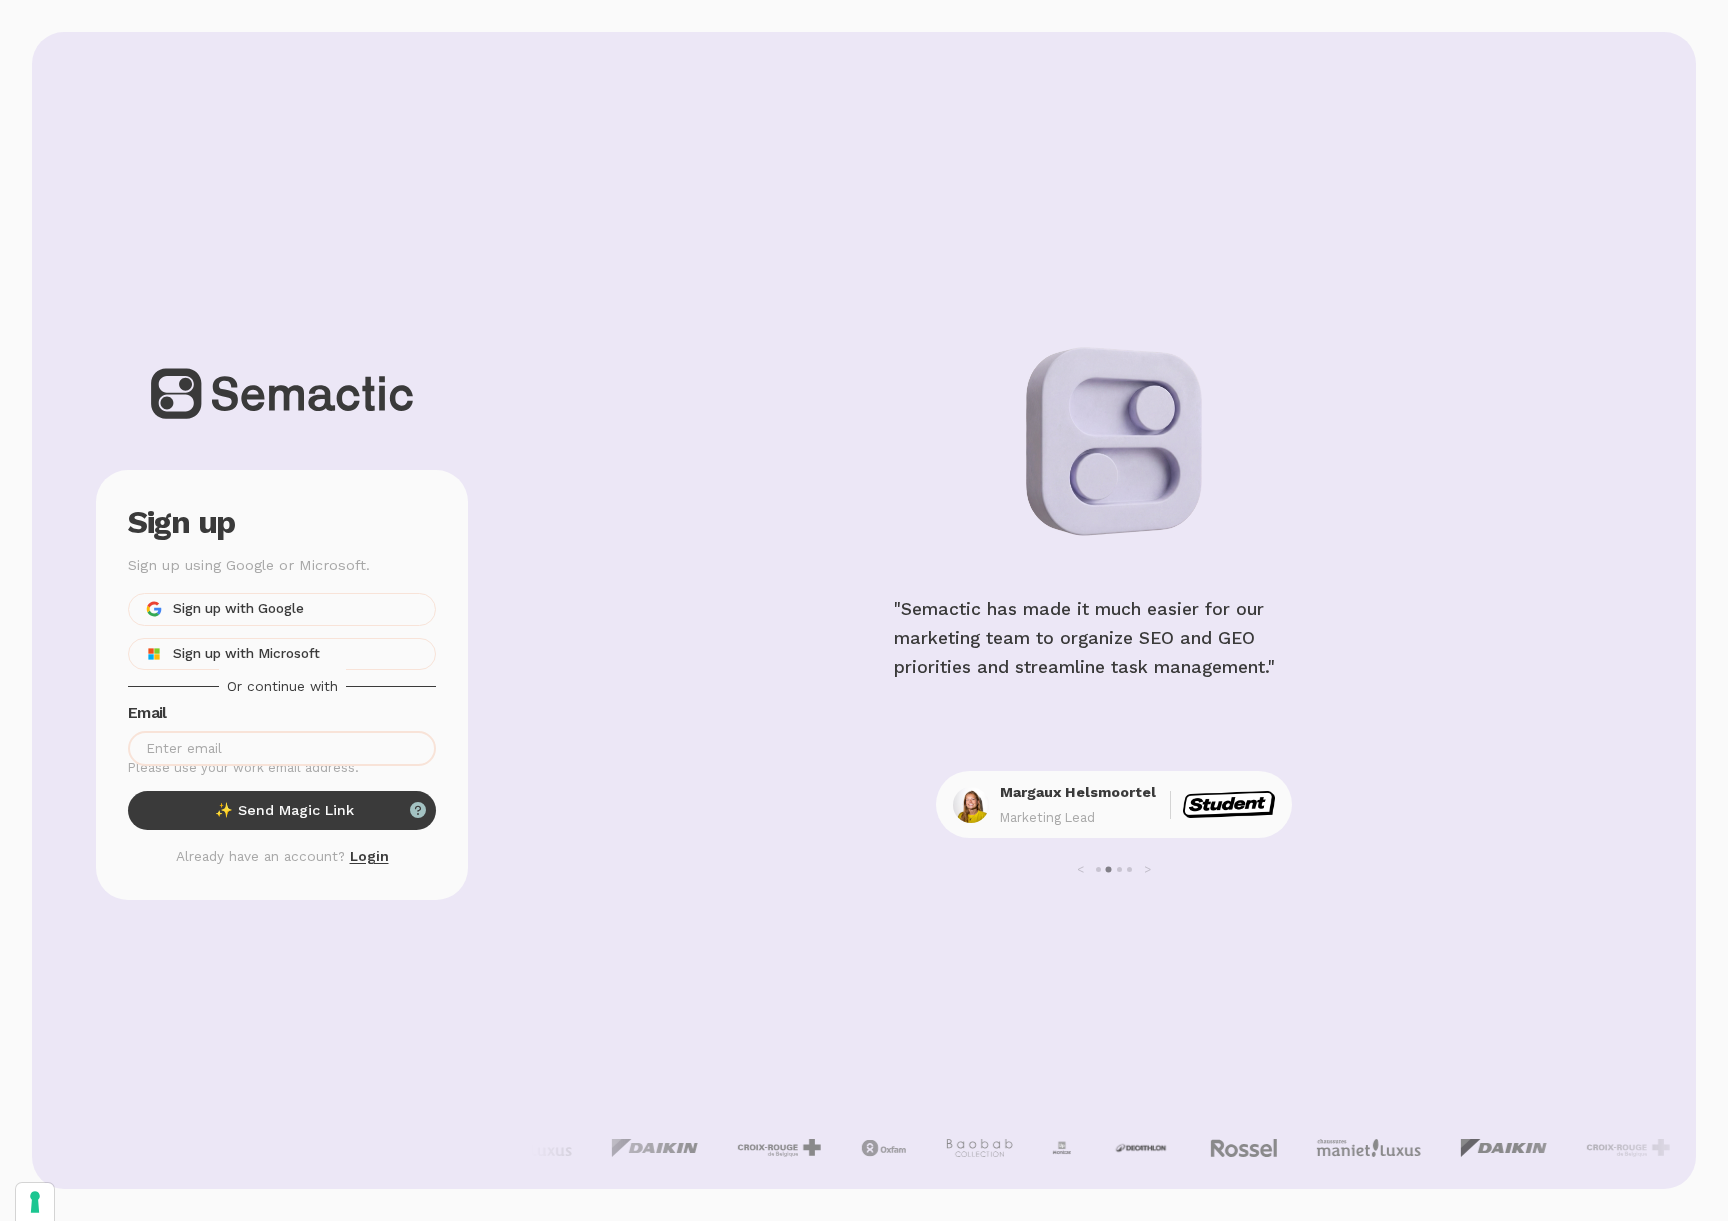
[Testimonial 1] (1098, 869)
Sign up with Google (238, 608)
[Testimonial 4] (1129, 869)
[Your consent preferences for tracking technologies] (35, 1202)
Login (369, 856)
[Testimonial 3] (1119, 869)
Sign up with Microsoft (246, 653)
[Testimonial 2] (1109, 870)
